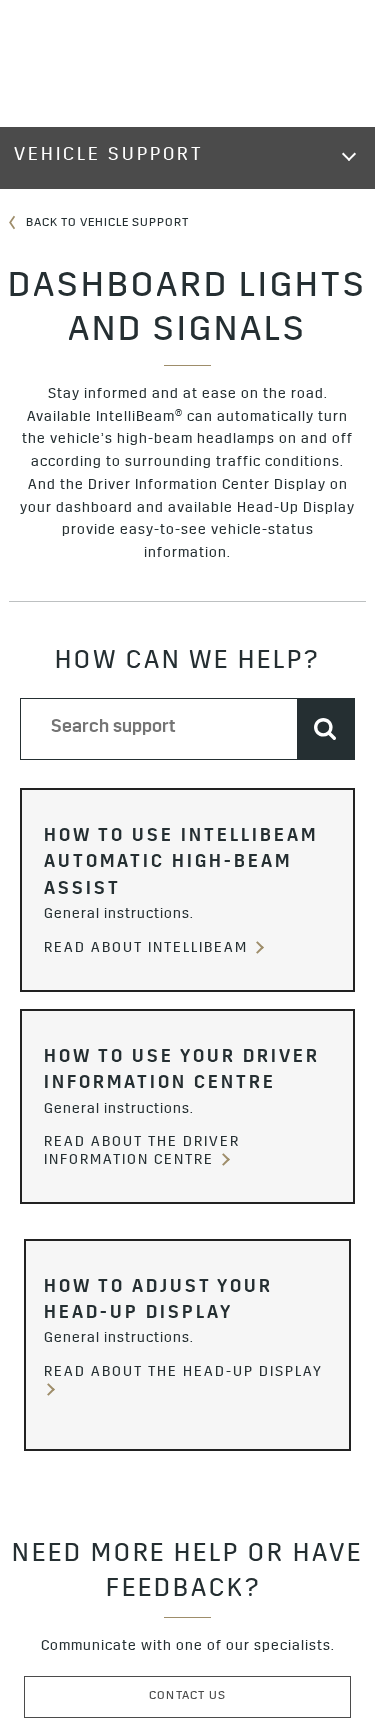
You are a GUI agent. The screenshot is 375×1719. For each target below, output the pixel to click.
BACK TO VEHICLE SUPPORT (106, 224)
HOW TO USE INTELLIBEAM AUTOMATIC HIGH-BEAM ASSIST (181, 864)
